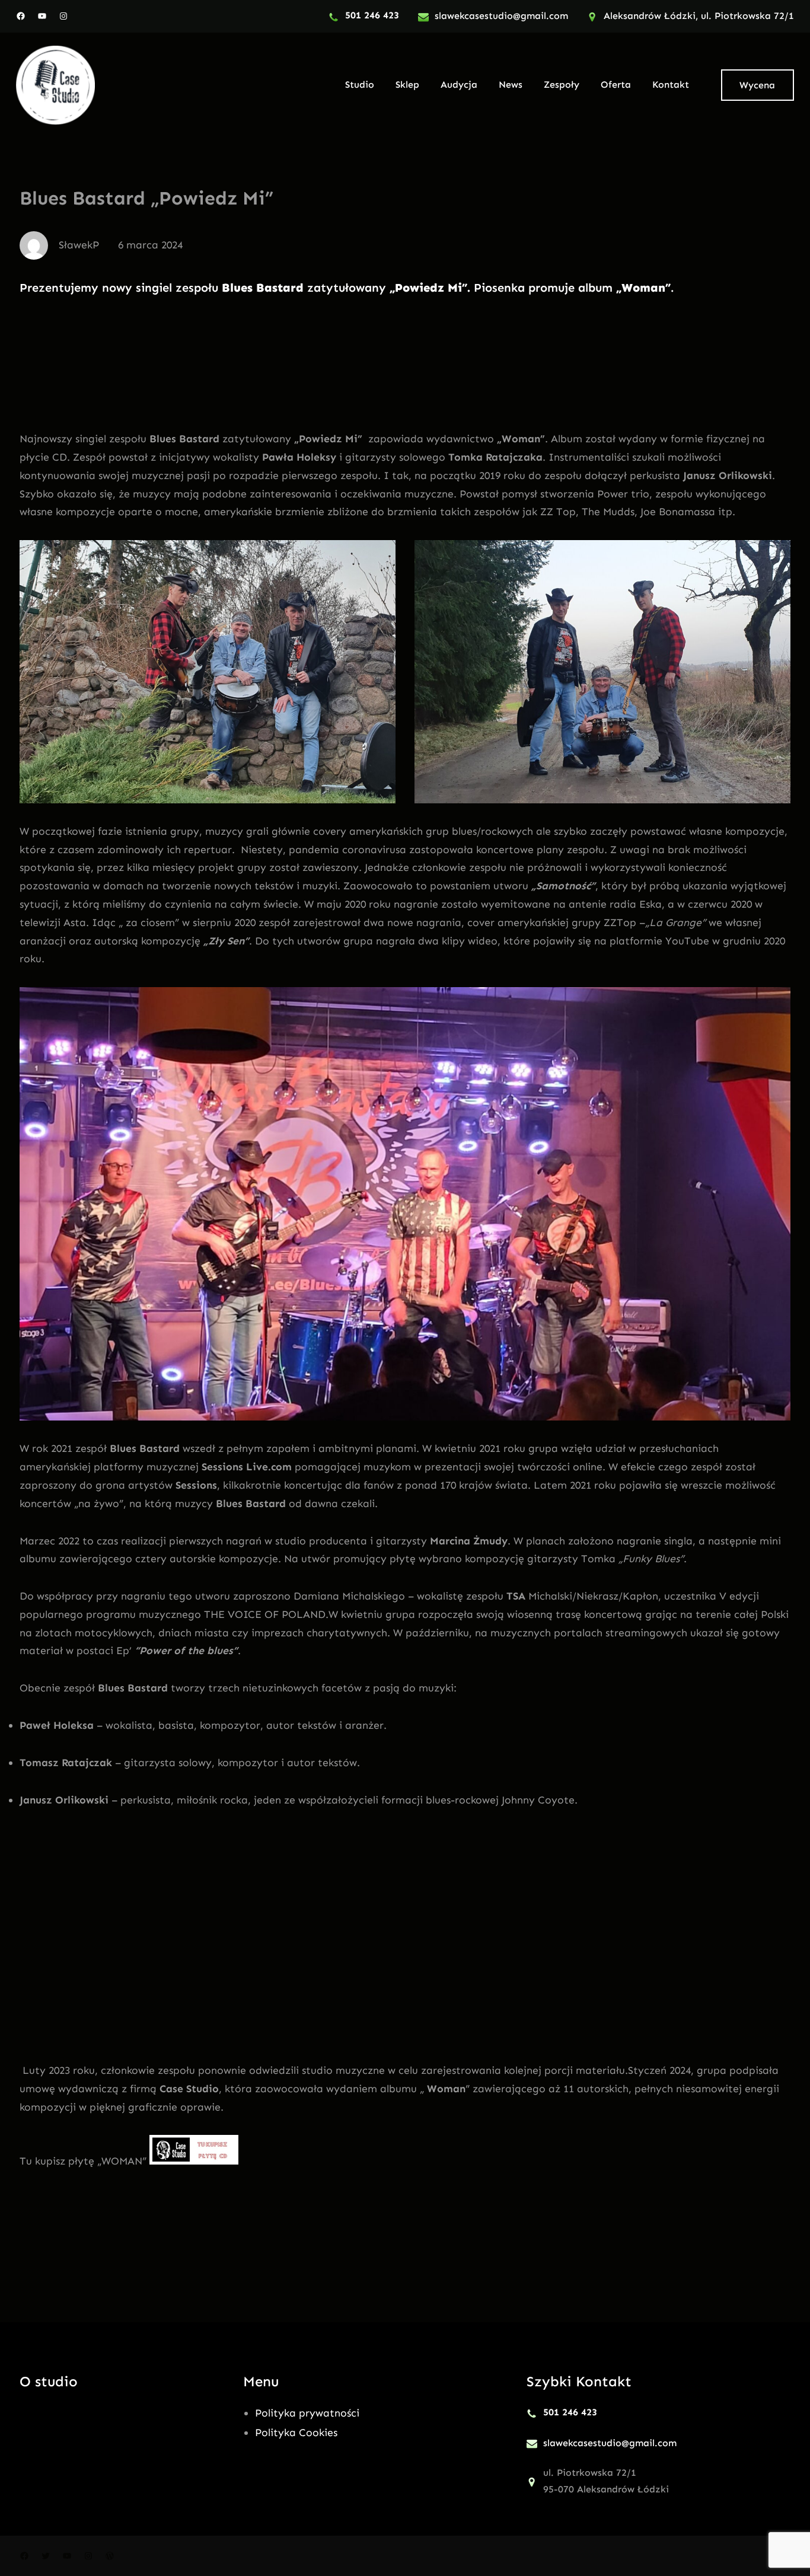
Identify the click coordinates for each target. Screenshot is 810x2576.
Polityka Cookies (296, 2433)
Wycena (757, 85)
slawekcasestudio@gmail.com (501, 16)
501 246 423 (372, 15)
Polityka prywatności (307, 2413)
